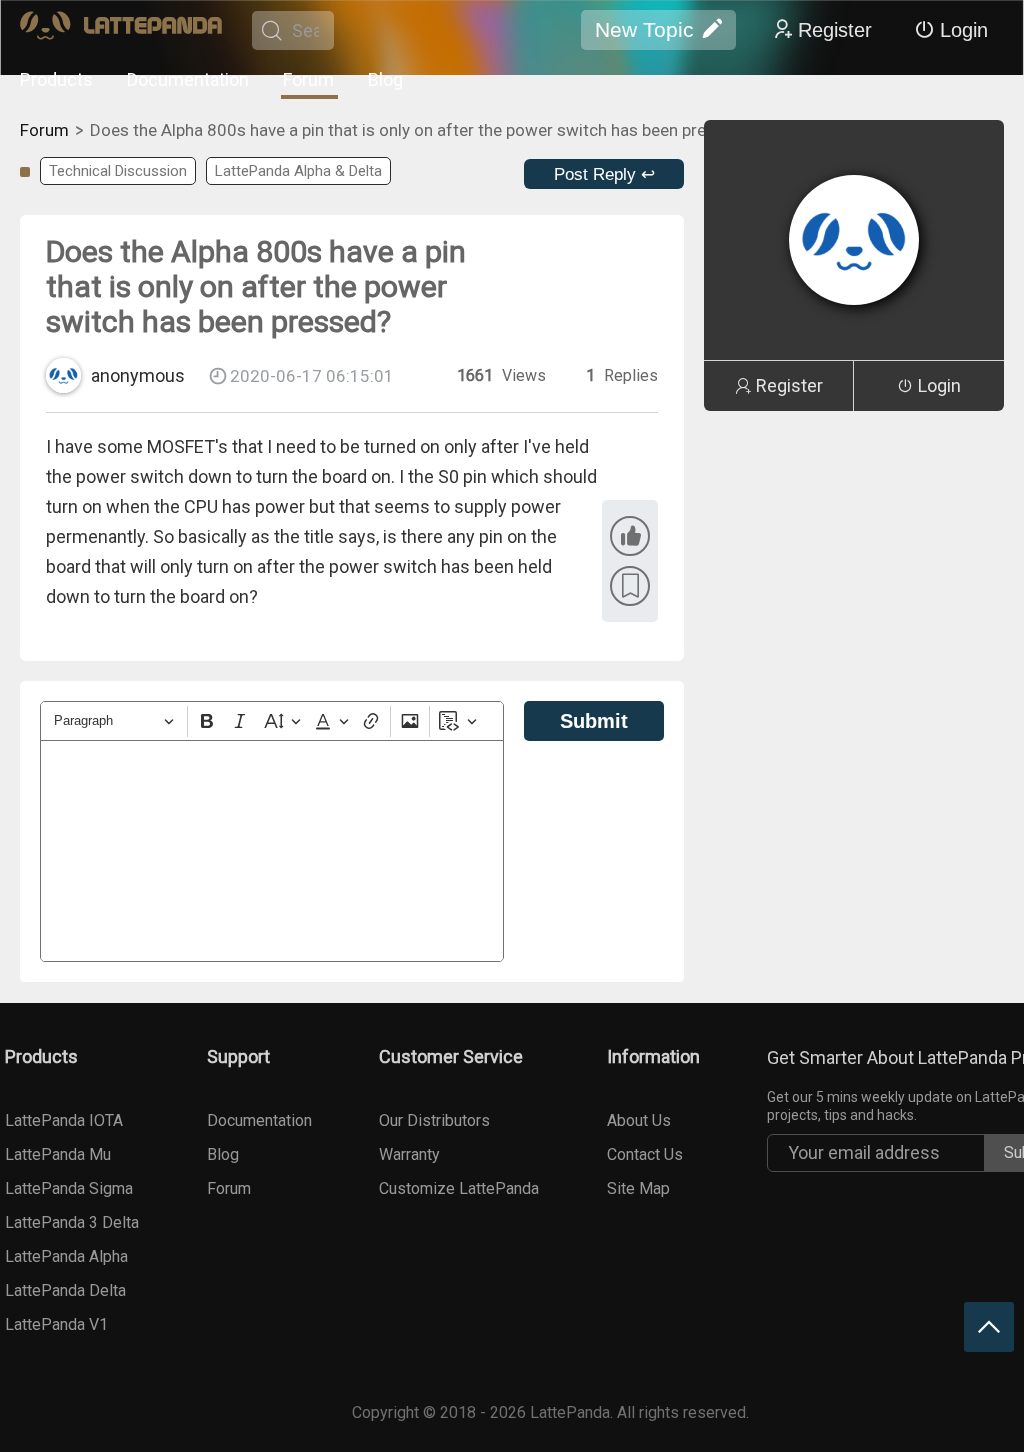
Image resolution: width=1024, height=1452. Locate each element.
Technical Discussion (118, 171)
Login (964, 30)
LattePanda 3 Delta (72, 1222)
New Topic (644, 29)
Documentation (188, 79)
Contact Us (645, 1154)
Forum (308, 79)
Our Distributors (434, 1120)
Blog (385, 79)
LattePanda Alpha (66, 1256)
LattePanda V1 (56, 1324)
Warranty (409, 1154)
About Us (639, 1120)
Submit (594, 721)
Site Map (638, 1188)
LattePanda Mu (58, 1154)
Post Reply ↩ (604, 174)
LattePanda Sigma (69, 1188)
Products (56, 79)
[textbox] (272, 851)
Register (835, 30)
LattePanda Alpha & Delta (298, 171)
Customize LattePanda (459, 1188)
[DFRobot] (121, 30)
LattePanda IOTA (64, 1120)
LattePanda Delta (65, 1290)
